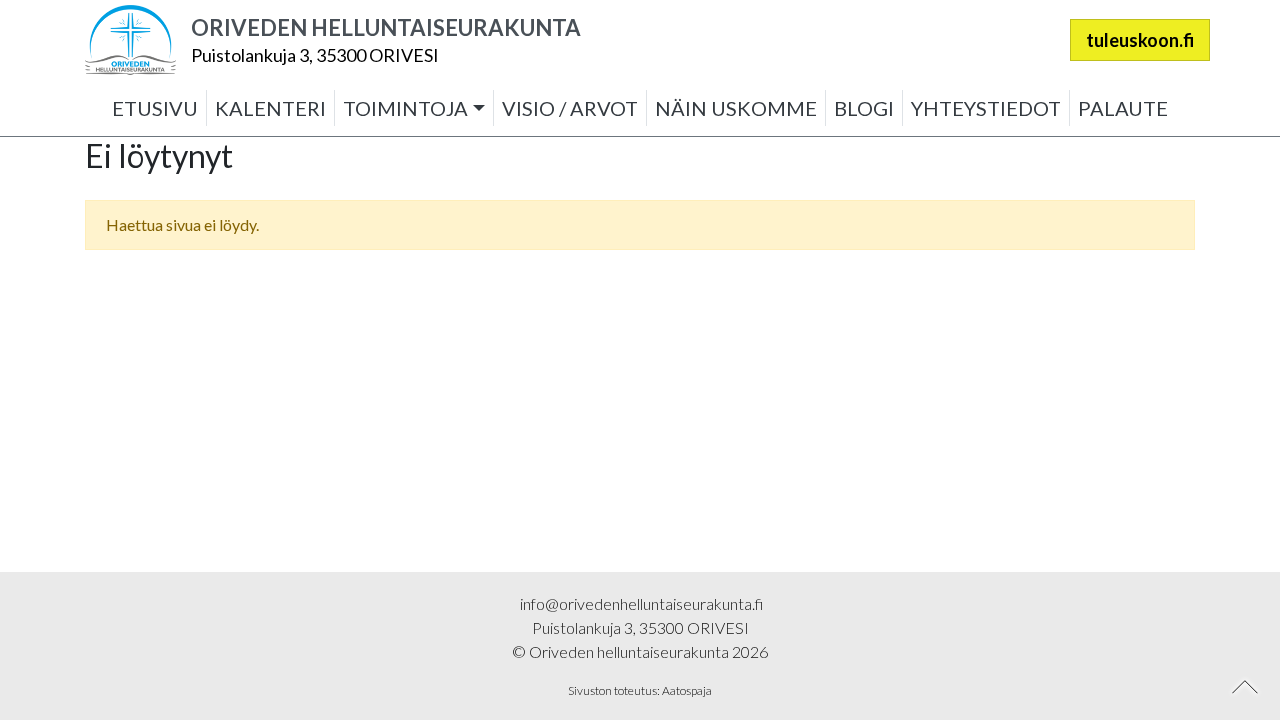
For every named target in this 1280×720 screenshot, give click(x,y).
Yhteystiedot (986, 108)
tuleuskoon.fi (1140, 40)
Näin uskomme (736, 108)
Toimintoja (405, 108)
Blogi (864, 108)
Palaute (1123, 108)
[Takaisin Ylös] (1245, 687)
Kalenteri (270, 108)
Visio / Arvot (570, 108)
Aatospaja (687, 690)
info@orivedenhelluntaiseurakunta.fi (640, 603)
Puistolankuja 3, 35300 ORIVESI (315, 55)
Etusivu (155, 108)
